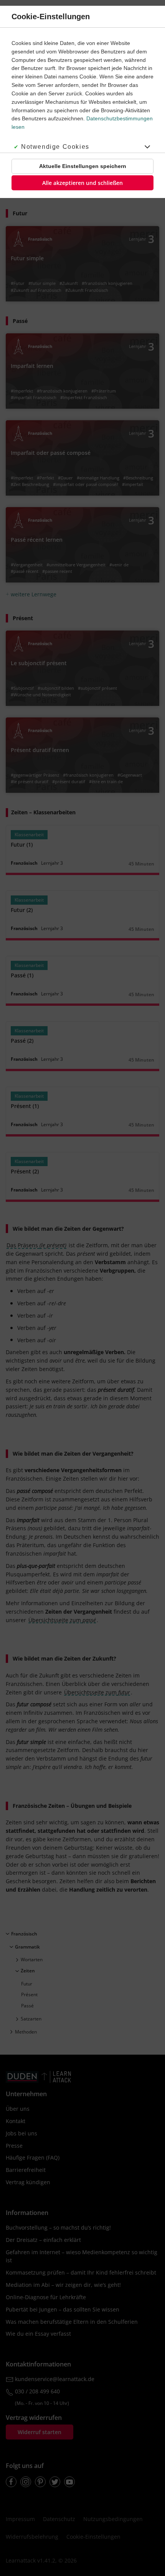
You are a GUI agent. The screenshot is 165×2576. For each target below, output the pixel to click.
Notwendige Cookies (55, 147)
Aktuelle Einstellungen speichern (83, 166)
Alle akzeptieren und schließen (82, 183)
